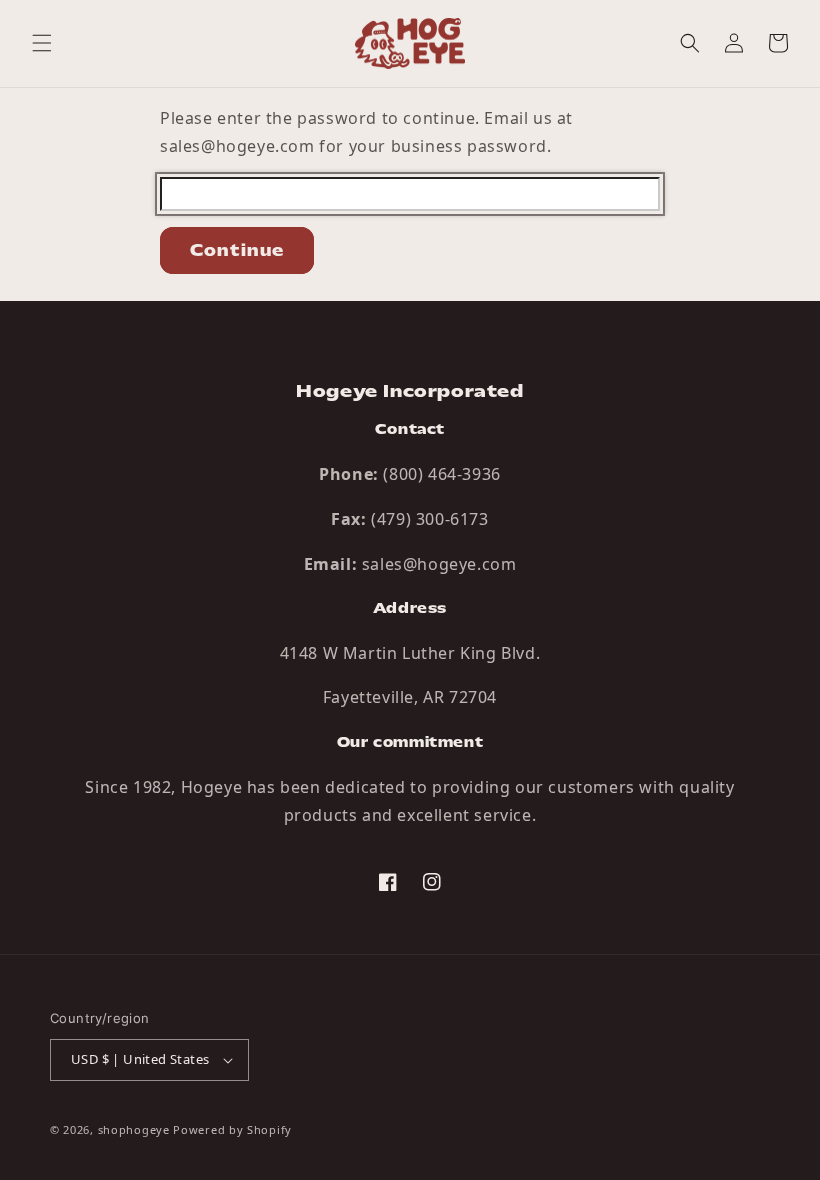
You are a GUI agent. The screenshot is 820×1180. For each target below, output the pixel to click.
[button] (42, 43)
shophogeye (134, 1129)
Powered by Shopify (232, 1129)
